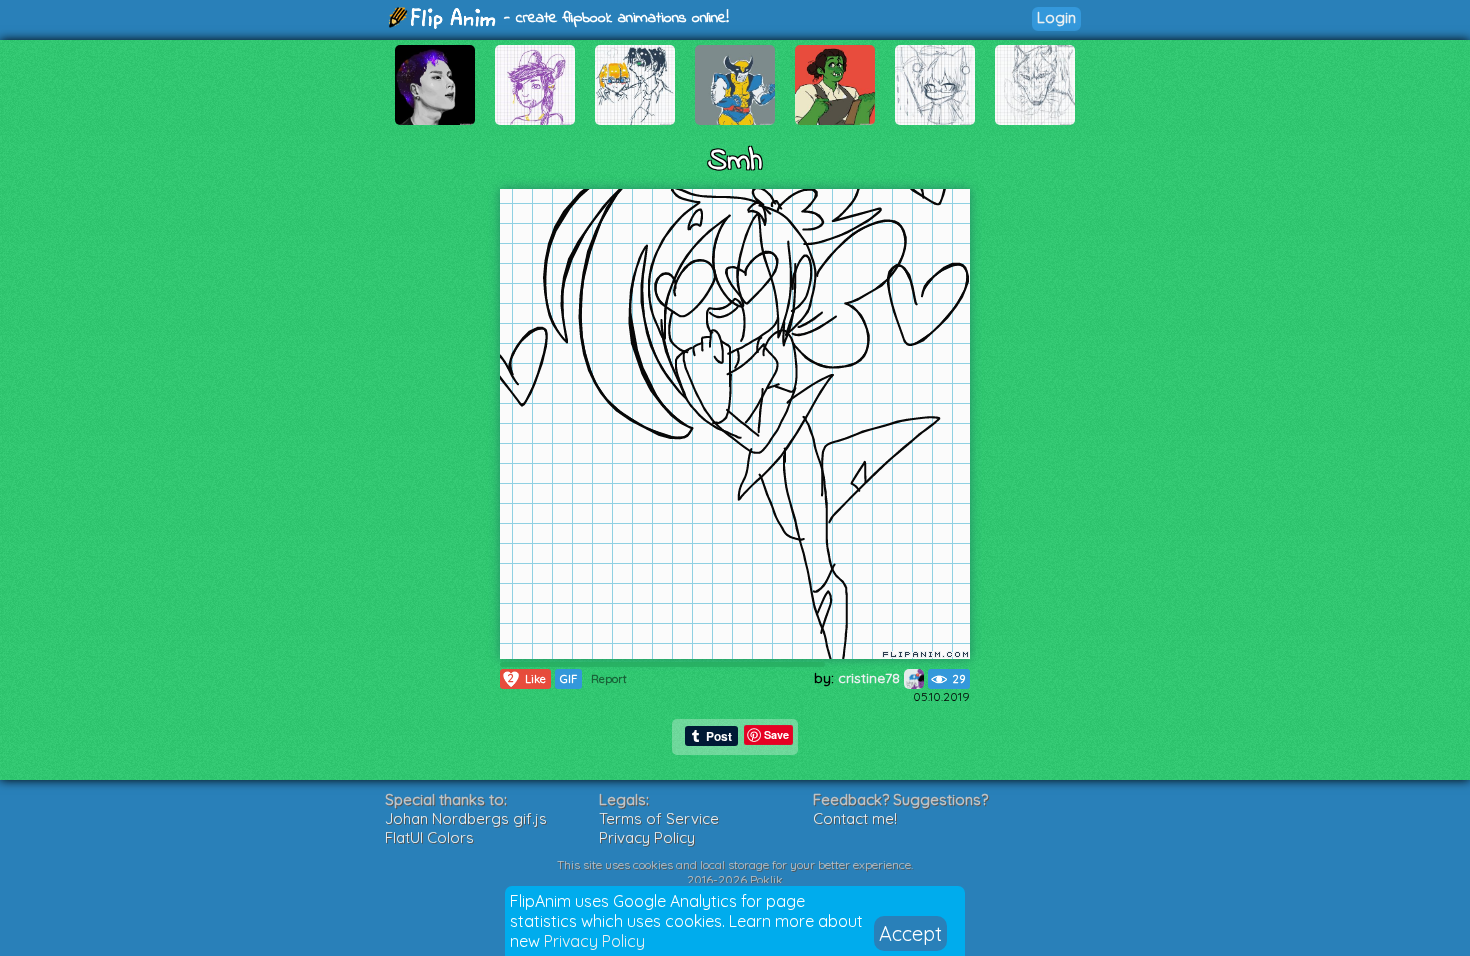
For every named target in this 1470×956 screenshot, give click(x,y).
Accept (910, 933)
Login (1056, 17)
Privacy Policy (594, 941)
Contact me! (855, 818)
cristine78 (871, 678)
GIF (568, 679)
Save (776, 734)
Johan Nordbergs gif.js (466, 818)
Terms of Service (659, 818)
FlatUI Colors (429, 837)
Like (527, 678)
